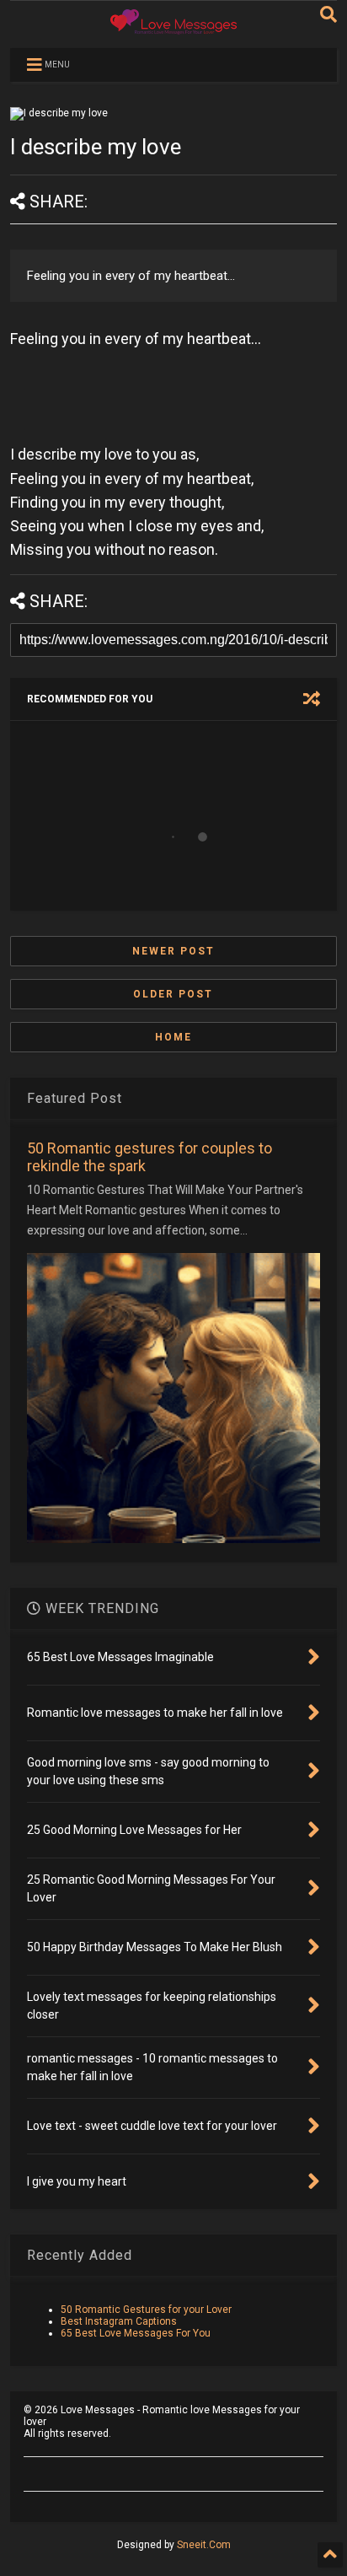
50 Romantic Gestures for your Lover (146, 2310)
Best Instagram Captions (119, 2321)
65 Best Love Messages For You (136, 2333)
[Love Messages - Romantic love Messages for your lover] (173, 27)
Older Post (173, 994)
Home (173, 1037)
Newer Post (173, 951)
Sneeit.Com (204, 2545)
